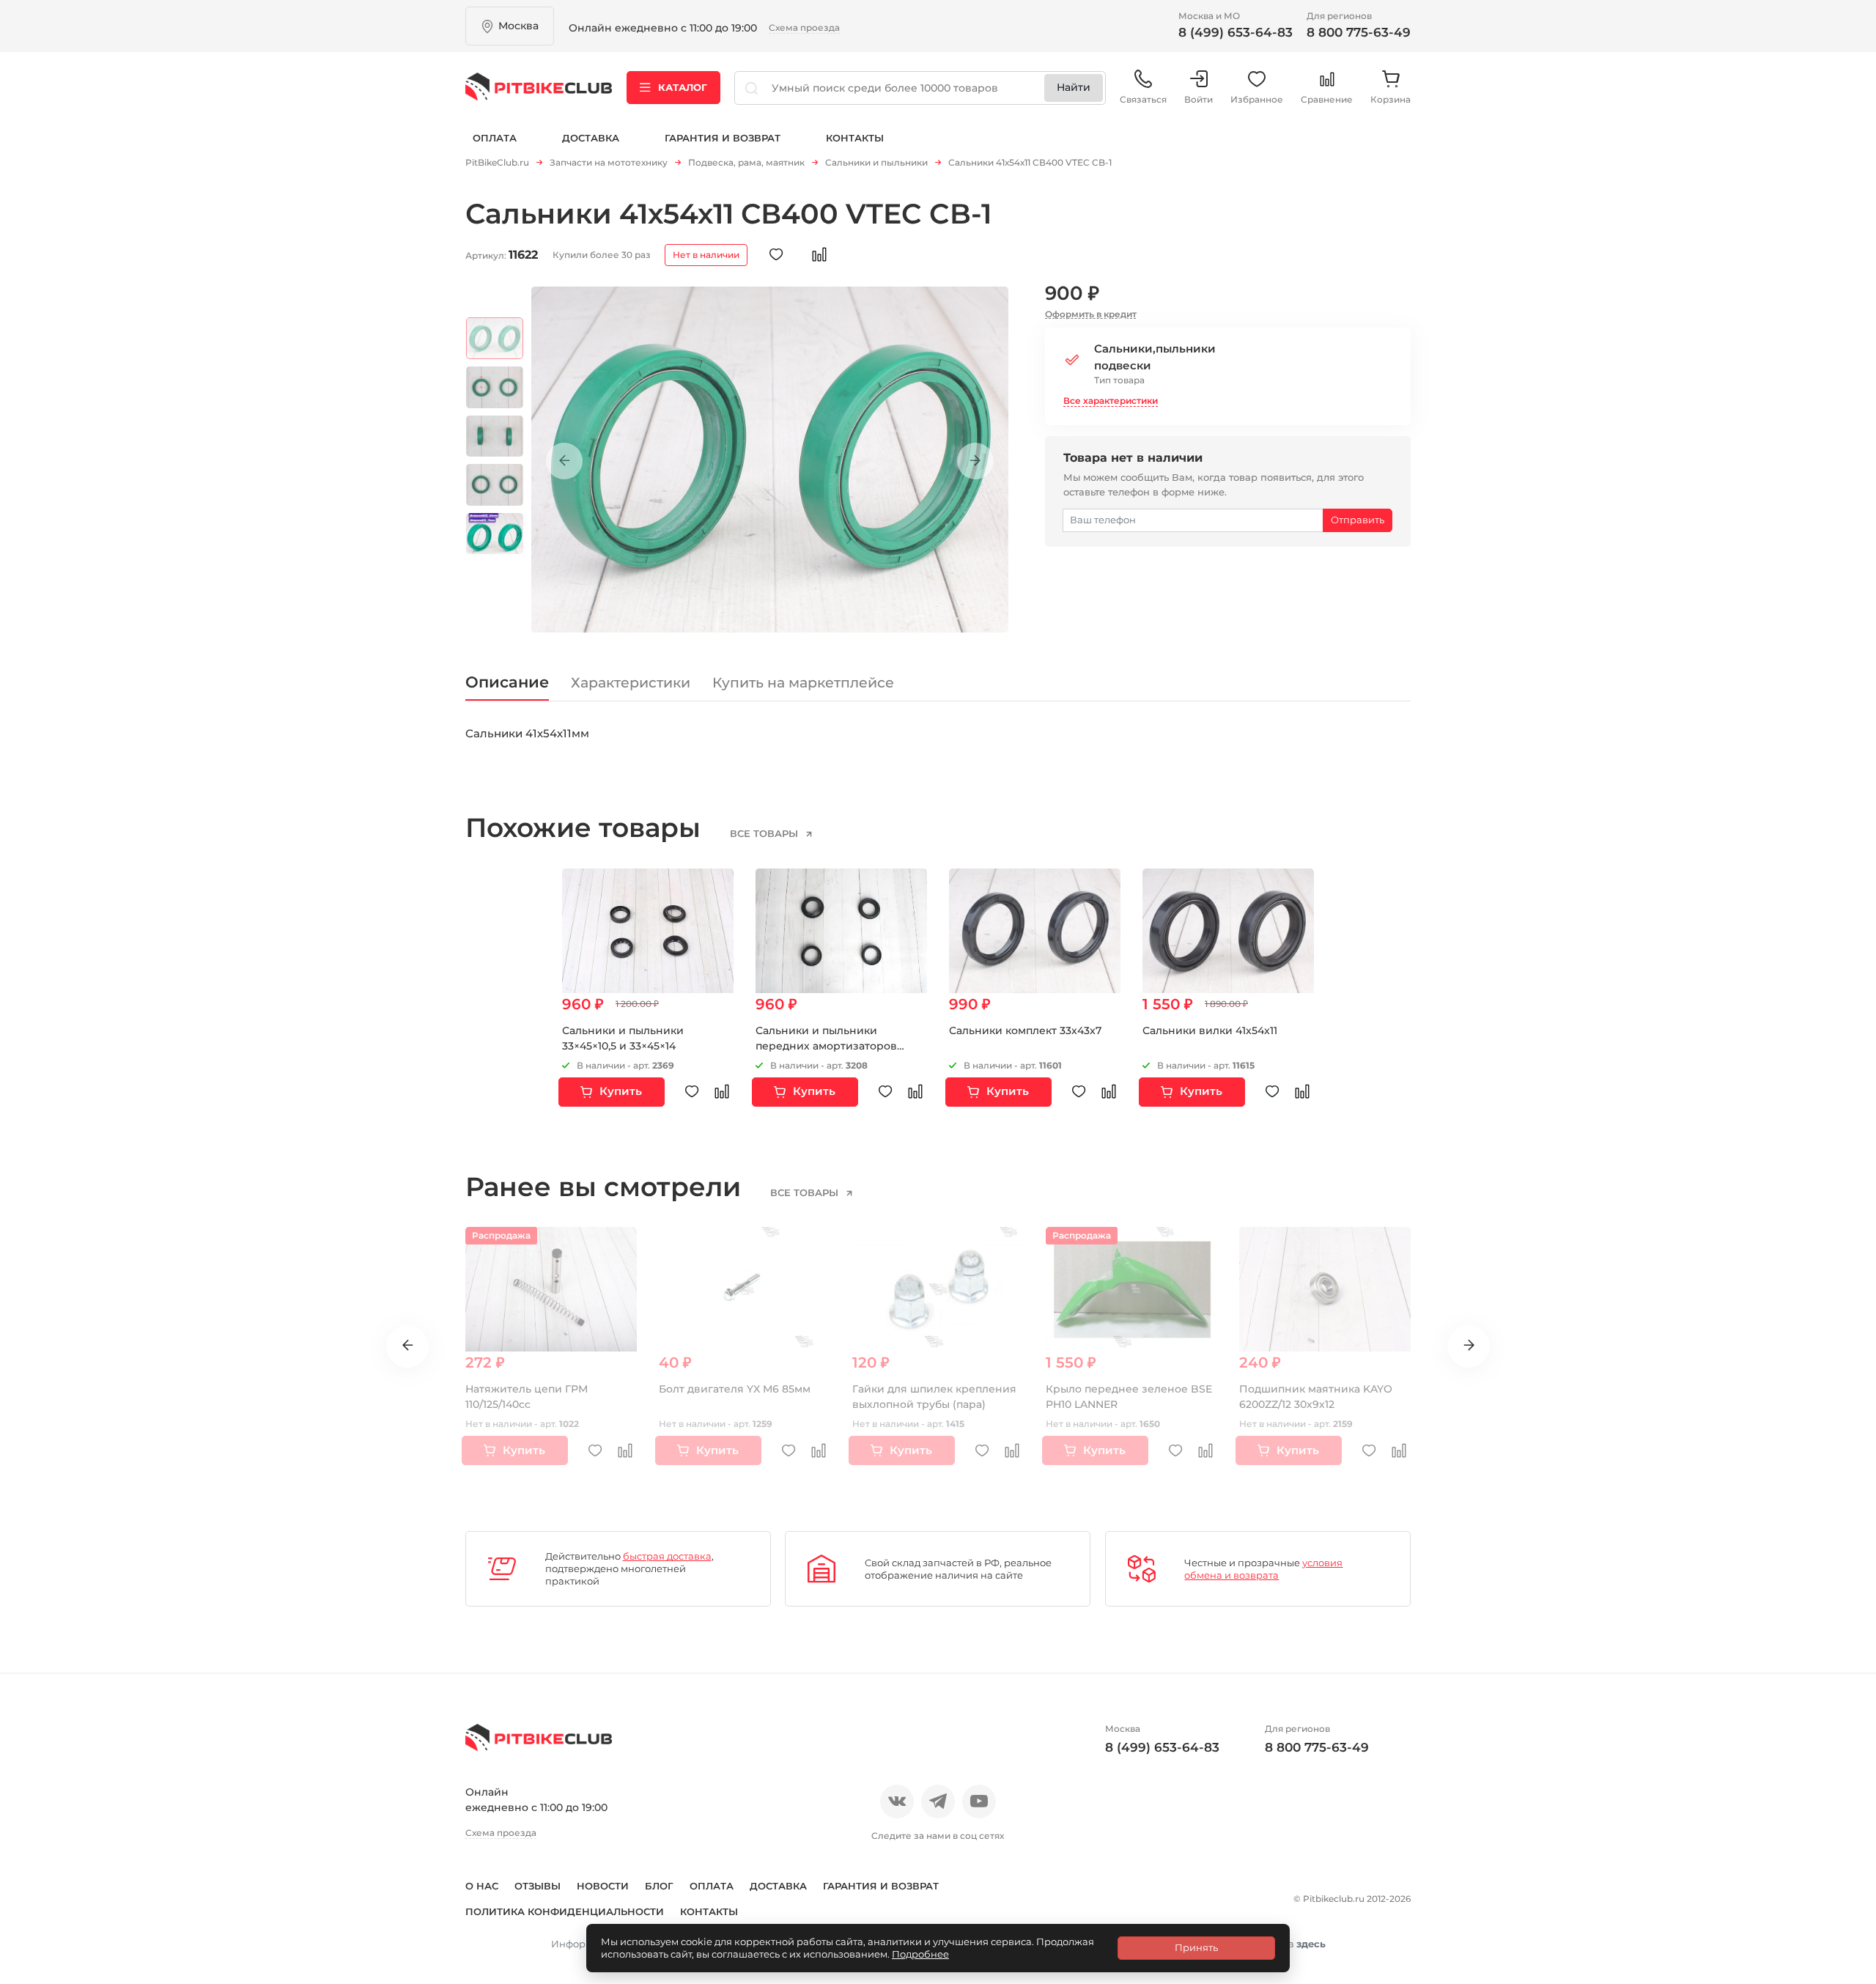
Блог (659, 1886)
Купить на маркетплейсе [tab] (803, 683)
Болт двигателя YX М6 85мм (735, 1389)
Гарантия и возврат (723, 138)
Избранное (1257, 99)
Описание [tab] (507, 682)
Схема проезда (804, 27)
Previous (564, 461)
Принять (1196, 1947)
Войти (1199, 99)
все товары (765, 833)
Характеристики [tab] (631, 683)
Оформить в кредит (1091, 314)
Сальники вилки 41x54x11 (1210, 1030)
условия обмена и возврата (1263, 1569)
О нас (482, 1886)
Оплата (495, 138)
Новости (603, 1886)
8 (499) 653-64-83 (1236, 32)
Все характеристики (1111, 401)
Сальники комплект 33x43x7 (1025, 1030)
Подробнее (920, 1954)
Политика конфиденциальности (565, 1911)
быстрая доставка (667, 1556)
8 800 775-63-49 (1359, 32)
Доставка (591, 138)
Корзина (1391, 99)
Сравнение (1327, 99)
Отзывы (538, 1886)
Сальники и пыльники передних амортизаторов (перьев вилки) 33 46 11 (826, 1046)
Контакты (855, 138)
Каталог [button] (683, 87)
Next (975, 461)
